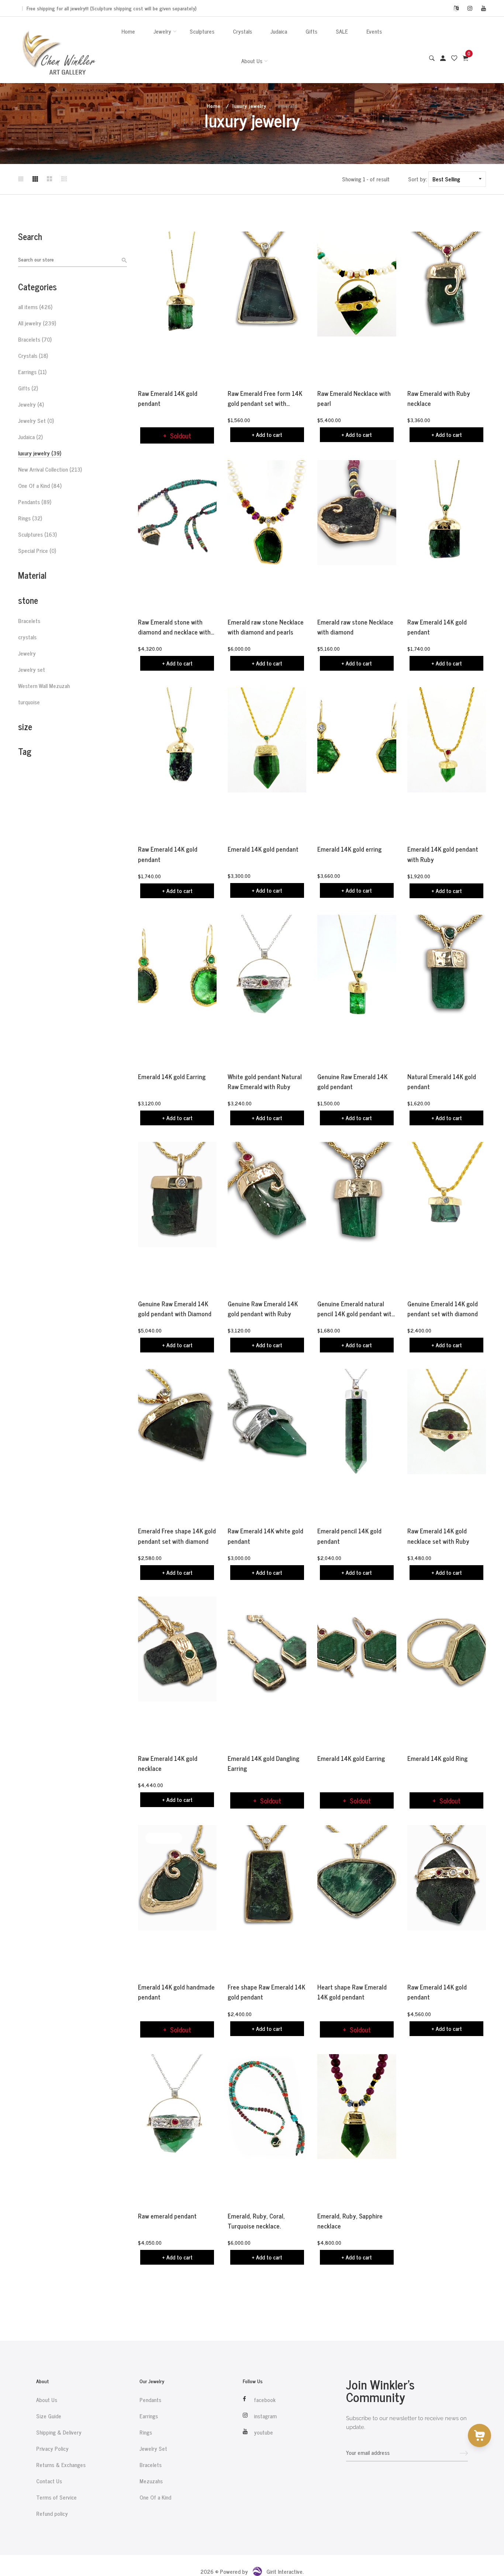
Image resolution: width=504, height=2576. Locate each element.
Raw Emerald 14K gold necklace (168, 1763)
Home (128, 31)
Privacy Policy (52, 2449)
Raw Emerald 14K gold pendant (168, 398)
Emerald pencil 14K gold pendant (349, 1536)
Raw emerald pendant (167, 2216)
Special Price (37, 551)
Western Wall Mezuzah (44, 686)
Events (374, 31)
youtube (263, 2432)
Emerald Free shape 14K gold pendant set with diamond (177, 1536)
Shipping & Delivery (59, 2432)
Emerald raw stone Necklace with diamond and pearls (266, 627)
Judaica (279, 31)
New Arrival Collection (50, 469)
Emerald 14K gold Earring (172, 1077)
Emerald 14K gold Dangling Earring (263, 1763)
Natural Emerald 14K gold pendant (442, 1082)
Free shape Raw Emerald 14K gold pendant (266, 1992)
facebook (265, 2400)
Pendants (35, 502)
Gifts (311, 31)
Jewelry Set (36, 421)
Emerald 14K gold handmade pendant (176, 1992)
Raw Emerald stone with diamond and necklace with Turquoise (174, 627)
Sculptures (202, 31)
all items (35, 307)
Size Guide (49, 2416)
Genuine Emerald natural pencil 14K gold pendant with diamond (356, 1309)
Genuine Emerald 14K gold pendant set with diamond (443, 1309)
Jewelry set (32, 670)
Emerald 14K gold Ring (437, 1759)
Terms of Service (56, 2497)
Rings (30, 518)
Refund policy (52, 2514)
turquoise (29, 702)
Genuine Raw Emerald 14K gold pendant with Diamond (175, 1309)
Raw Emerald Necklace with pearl (354, 398)
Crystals (242, 31)
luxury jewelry (249, 105)
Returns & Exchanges (61, 2465)
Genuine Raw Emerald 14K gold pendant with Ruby (263, 1309)
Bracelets (35, 339)
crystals (27, 637)
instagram (265, 2416)
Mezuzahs (151, 2481)
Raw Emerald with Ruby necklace (439, 398)
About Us (252, 61)
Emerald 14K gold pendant (263, 849)
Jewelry (162, 31)
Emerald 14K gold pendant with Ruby (443, 854)
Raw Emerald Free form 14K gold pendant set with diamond (265, 398)
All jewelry (37, 323)
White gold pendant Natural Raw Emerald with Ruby (265, 1082)
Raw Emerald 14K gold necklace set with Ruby (438, 1536)
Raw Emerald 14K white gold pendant (265, 1536)
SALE (342, 31)
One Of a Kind (40, 486)
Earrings (32, 372)
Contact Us (49, 2481)
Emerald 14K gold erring (349, 849)
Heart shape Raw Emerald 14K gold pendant (352, 1992)
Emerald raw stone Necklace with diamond (355, 627)
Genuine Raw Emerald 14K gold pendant (352, 1082)
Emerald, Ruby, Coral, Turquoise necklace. (256, 2221)
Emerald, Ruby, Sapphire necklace (350, 2221)
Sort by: (417, 179)
